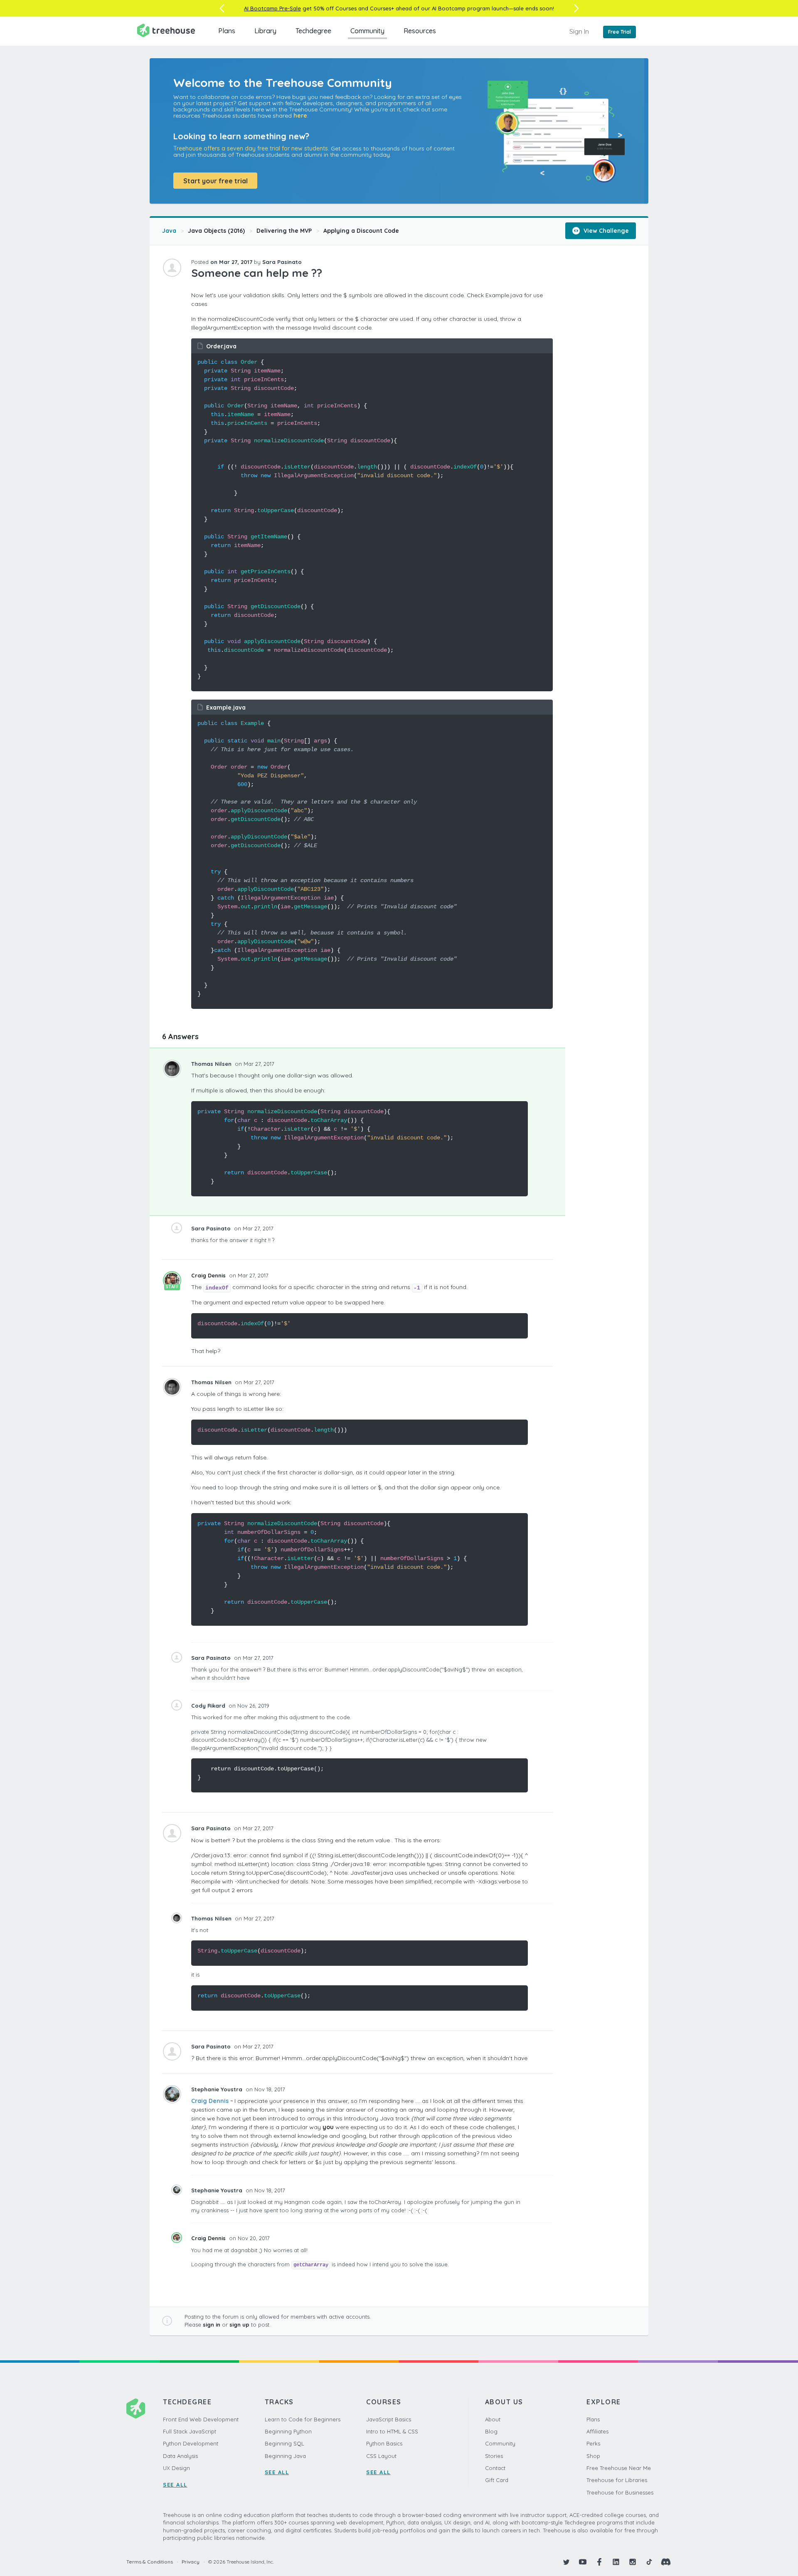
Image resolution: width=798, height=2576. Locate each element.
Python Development (191, 2443)
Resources (420, 31)
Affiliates (597, 2431)
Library (265, 31)
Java (169, 231)
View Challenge (605, 231)
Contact (495, 2468)
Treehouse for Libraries (617, 2480)
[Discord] (666, 2562)
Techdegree (313, 31)
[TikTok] (649, 2562)
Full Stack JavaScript (190, 2431)
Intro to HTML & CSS (392, 2431)
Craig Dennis (209, 1275)
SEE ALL (175, 2485)
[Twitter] (566, 2562)
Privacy (191, 2562)
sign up (239, 2325)
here (300, 116)
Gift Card (497, 2480)
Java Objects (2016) (216, 231)
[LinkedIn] (616, 2562)
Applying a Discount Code (361, 231)
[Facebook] (599, 2562)
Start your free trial (216, 181)
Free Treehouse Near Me (619, 2468)
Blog (491, 2431)
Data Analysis (180, 2456)
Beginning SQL (284, 2443)
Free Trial (619, 32)
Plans (227, 31)
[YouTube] (583, 2562)
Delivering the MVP (284, 231)
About (493, 2419)
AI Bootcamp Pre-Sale (272, 8)
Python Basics (384, 2443)
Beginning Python (288, 2431)
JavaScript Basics (389, 2419)
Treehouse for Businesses (620, 2492)
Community (367, 31)
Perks (593, 2443)
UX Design (176, 2468)
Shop (593, 2456)
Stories (494, 2456)
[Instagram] (633, 2562)
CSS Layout (381, 2456)
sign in (212, 2325)
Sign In (579, 31)
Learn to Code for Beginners (303, 2419)
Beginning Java (285, 2456)
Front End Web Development (201, 2419)
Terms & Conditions (150, 2562)
